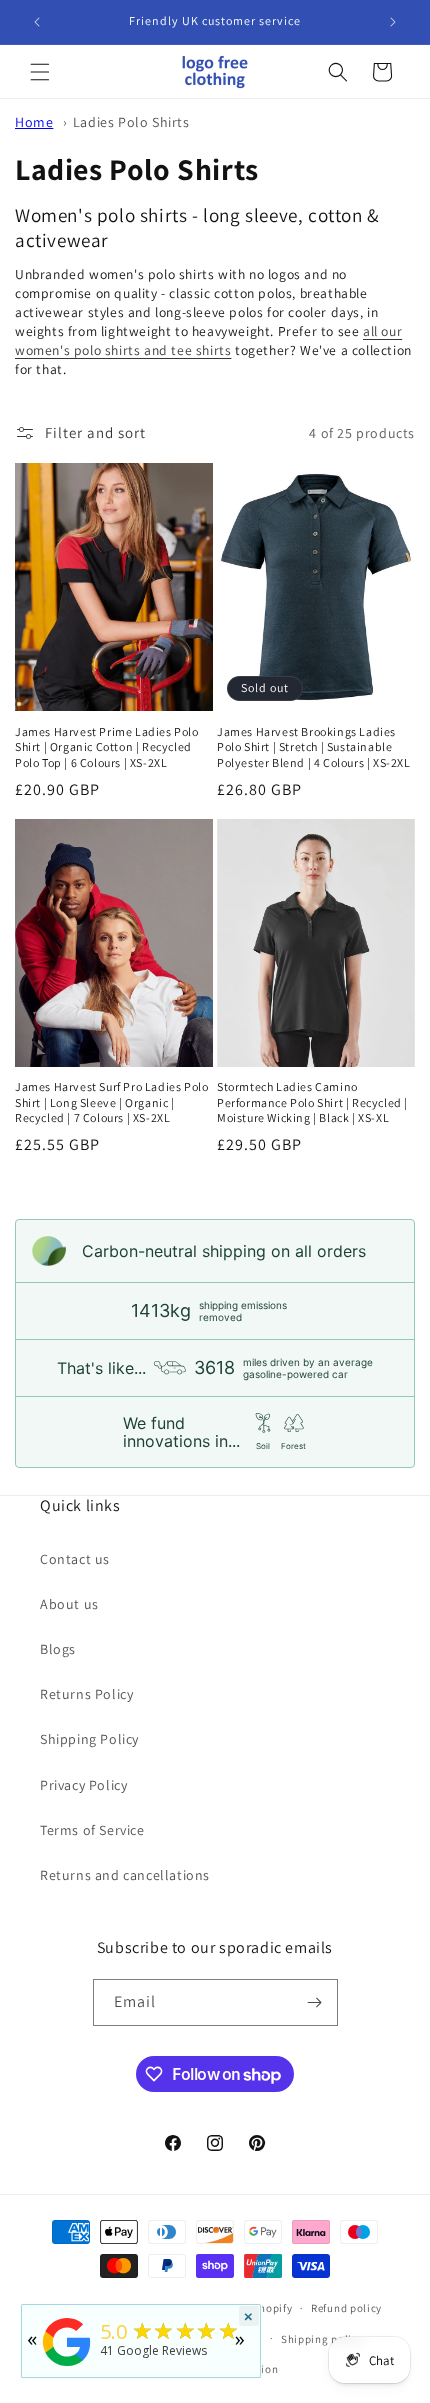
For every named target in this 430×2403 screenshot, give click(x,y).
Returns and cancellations (125, 1875)
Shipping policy (322, 2339)
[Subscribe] (315, 2002)
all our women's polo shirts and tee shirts (208, 340)
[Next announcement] (393, 22)
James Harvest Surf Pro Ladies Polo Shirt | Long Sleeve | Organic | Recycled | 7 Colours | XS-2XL (111, 1102)
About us (69, 1604)
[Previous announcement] (37, 22)
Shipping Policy (89, 1739)
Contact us (75, 1559)
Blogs (58, 1649)
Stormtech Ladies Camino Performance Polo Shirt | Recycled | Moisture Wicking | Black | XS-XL (312, 1102)
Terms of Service (92, 1830)
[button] (40, 72)
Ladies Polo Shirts (131, 122)
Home (34, 122)
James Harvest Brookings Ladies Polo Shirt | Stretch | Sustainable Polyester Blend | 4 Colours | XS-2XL (314, 747)
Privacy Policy (83, 1785)
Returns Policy (86, 1694)
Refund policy (346, 2308)
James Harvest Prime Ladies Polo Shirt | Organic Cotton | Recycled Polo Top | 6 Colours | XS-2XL (107, 747)
